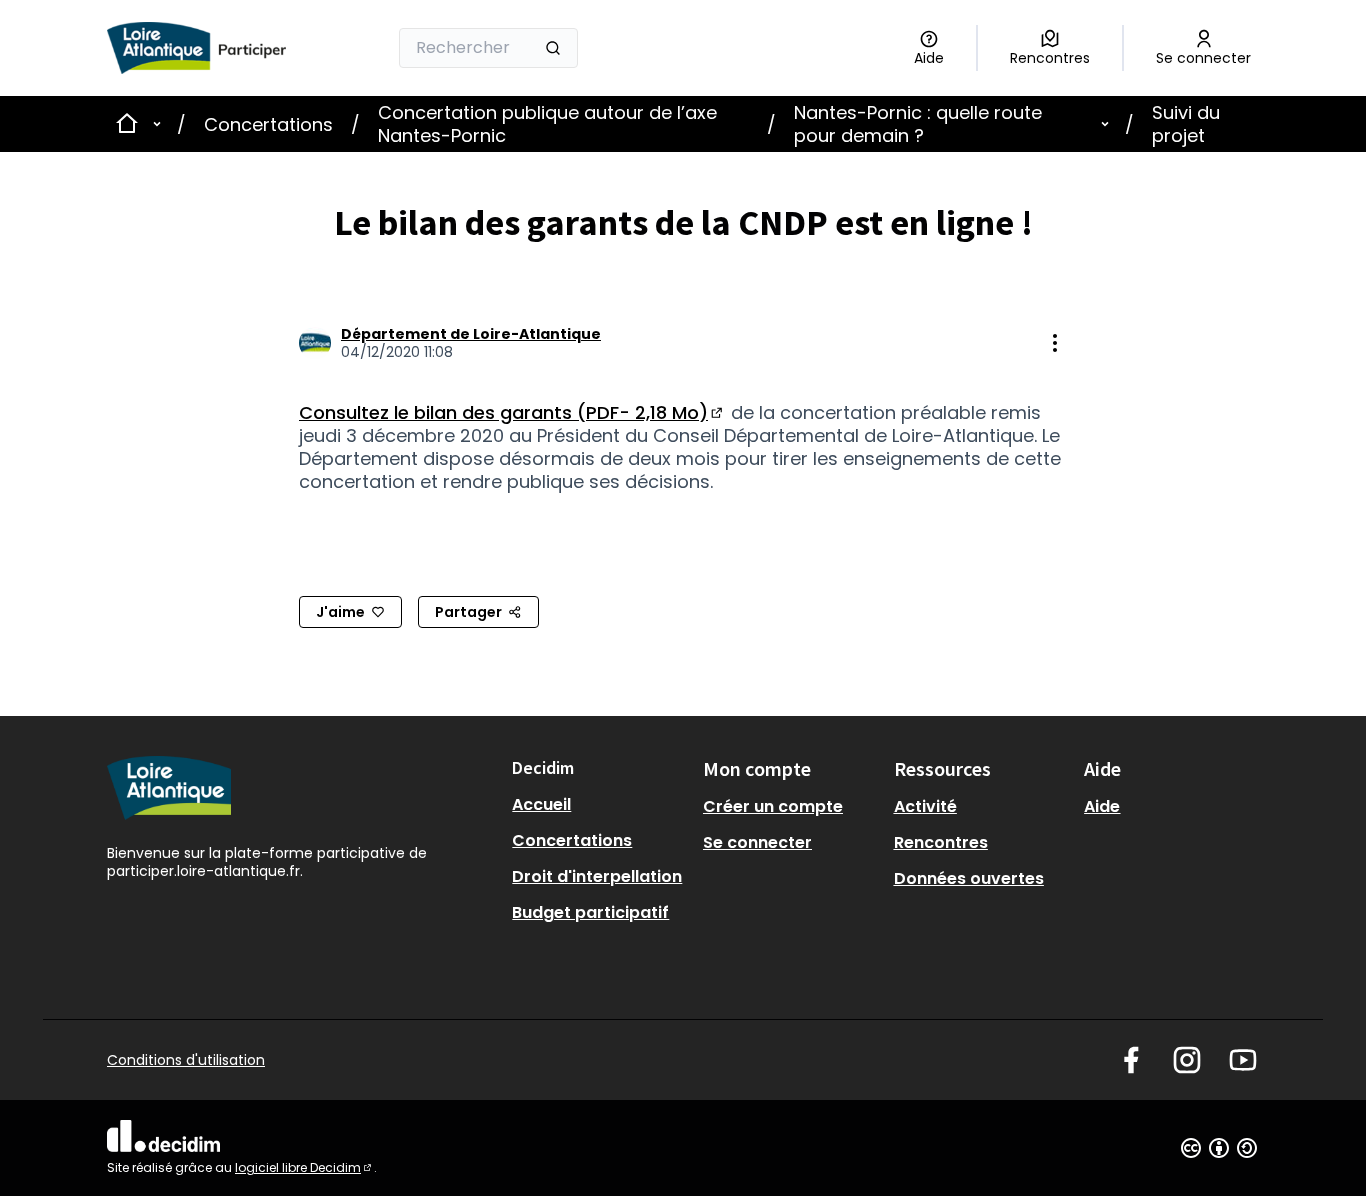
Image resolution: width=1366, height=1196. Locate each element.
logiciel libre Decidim (304, 1167)
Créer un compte (773, 806)
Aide (1102, 806)
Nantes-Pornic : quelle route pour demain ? (918, 124)
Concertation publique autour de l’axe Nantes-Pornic (547, 124)
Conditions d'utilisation (186, 1060)
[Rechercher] (553, 48)
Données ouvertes (969, 878)
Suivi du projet (1186, 124)
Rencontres (941, 842)
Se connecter (757, 842)
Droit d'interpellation (597, 876)
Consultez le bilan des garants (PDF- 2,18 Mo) (512, 412)
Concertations (268, 124)
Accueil (541, 804)
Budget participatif (590, 912)
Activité (925, 806)
